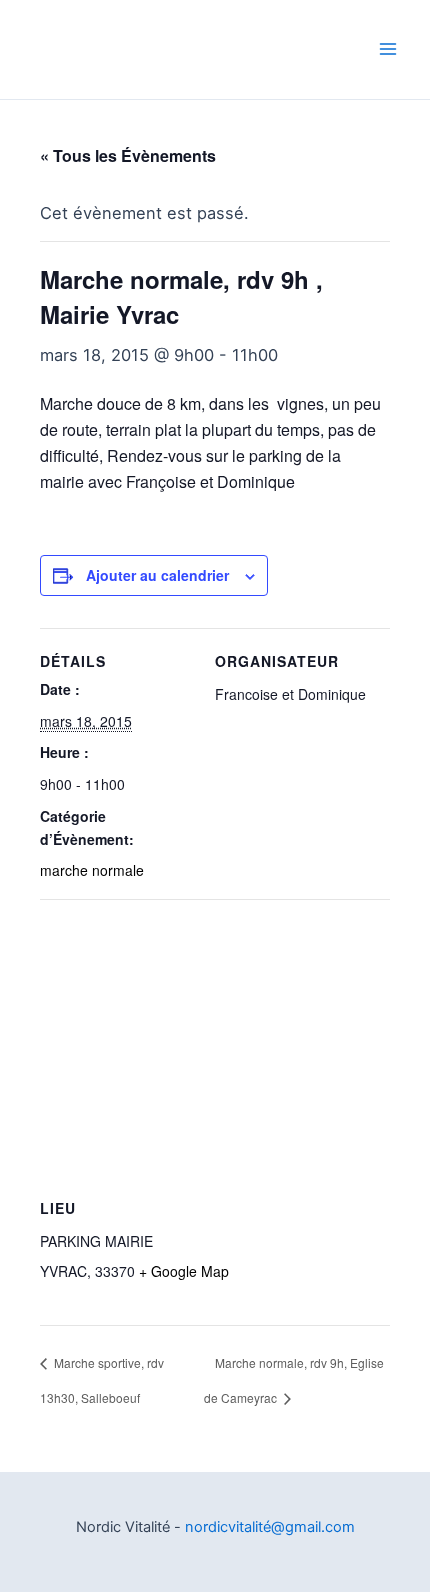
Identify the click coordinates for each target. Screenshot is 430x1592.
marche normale (92, 870)
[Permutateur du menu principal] (387, 49)
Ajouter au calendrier (157, 575)
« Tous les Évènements (128, 155)
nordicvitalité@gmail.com (270, 1527)
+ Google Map (184, 1271)
